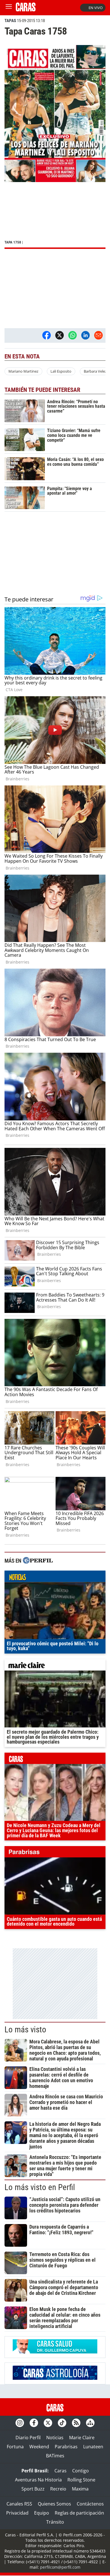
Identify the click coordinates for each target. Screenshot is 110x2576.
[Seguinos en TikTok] (62, 2423)
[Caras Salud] (55, 2352)
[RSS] (76, 2423)
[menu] (9, 8)
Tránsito (55, 2522)
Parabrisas (66, 2447)
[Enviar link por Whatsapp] (72, 335)
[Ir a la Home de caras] (26, 10)
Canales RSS (19, 2504)
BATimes (55, 2456)
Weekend (39, 2447)
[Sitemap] (90, 2423)
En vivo (96, 8)
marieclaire (55, 1666)
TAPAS (10, 21)
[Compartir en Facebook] (47, 335)
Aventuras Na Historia (38, 2480)
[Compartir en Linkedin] (85, 335)
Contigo (81, 2471)
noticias (55, 1578)
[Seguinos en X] (48, 2423)
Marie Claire (82, 2438)
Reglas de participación (79, 2513)
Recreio (58, 2489)
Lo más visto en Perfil (40, 2187)
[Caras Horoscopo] (55, 2378)
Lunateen (93, 2447)
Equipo (42, 2513)
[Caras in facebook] (34, 2423)
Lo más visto (25, 2030)
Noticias (55, 2438)
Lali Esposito (61, 371)
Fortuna (15, 2447)
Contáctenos (90, 2504)
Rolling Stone (81, 2480)
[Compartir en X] (60, 335)
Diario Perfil (28, 2438)
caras (55, 1760)
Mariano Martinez (23, 371)
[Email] (98, 335)
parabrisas (55, 1853)
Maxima (80, 2489)
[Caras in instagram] (20, 2423)
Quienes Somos (54, 2504)
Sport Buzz (33, 2489)
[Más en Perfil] (38, 1561)
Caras (60, 2471)
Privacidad (17, 2513)
